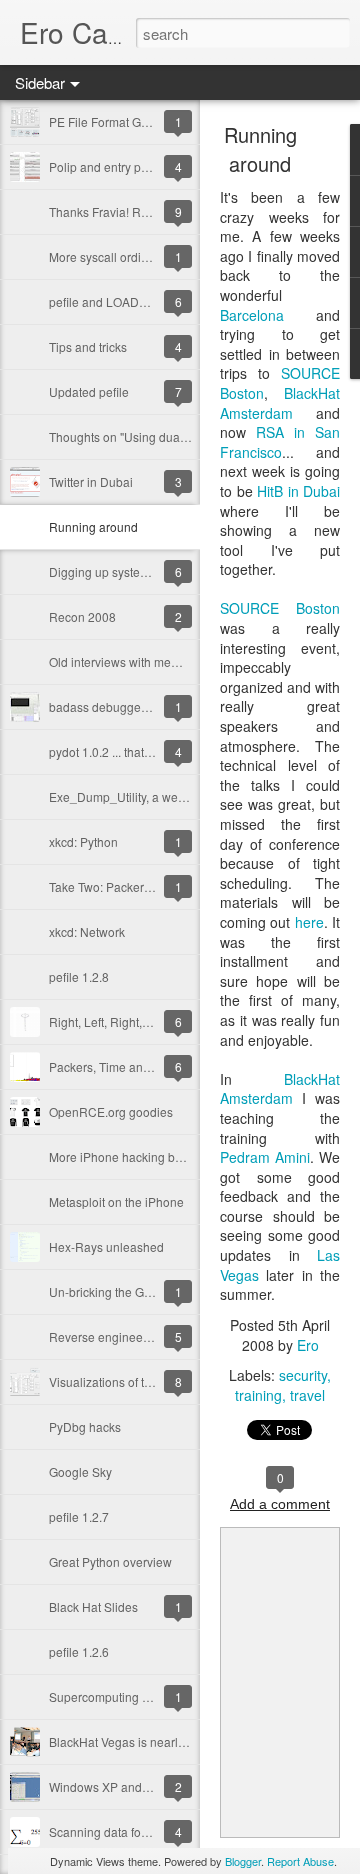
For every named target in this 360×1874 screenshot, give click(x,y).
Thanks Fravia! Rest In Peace (128, 211)
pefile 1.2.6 (79, 1651)
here (309, 922)
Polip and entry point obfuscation (138, 166)
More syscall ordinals (106, 256)
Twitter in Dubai (91, 481)
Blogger (243, 1861)
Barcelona (252, 315)
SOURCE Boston (280, 608)
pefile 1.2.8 (79, 976)
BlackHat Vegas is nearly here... (135, 1741)
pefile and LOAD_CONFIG (120, 301)
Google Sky (80, 1471)
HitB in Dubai (298, 491)
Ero (308, 1345)
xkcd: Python (83, 841)
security (303, 1375)
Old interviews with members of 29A (146, 661)
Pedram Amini (265, 1157)
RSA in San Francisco (280, 442)
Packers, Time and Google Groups (142, 1066)
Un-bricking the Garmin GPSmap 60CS (155, 1291)
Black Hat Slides (93, 1606)
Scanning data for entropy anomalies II (153, 1831)
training (258, 1395)
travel (307, 1395)
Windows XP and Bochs (114, 1786)
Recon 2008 (82, 616)
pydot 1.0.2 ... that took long (123, 751)
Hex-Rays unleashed (106, 1246)
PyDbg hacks (85, 1426)
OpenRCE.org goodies (111, 1111)
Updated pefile (89, 391)
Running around (93, 526)
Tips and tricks (88, 346)
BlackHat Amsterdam (280, 403)
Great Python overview (110, 1561)
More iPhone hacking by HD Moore (144, 1156)
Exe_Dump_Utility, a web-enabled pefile (158, 796)
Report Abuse (300, 1861)
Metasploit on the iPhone (116, 1201)
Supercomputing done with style (136, 1696)
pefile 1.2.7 (79, 1516)
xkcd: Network (87, 931)
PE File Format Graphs (110, 121)
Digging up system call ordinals (134, 571)
